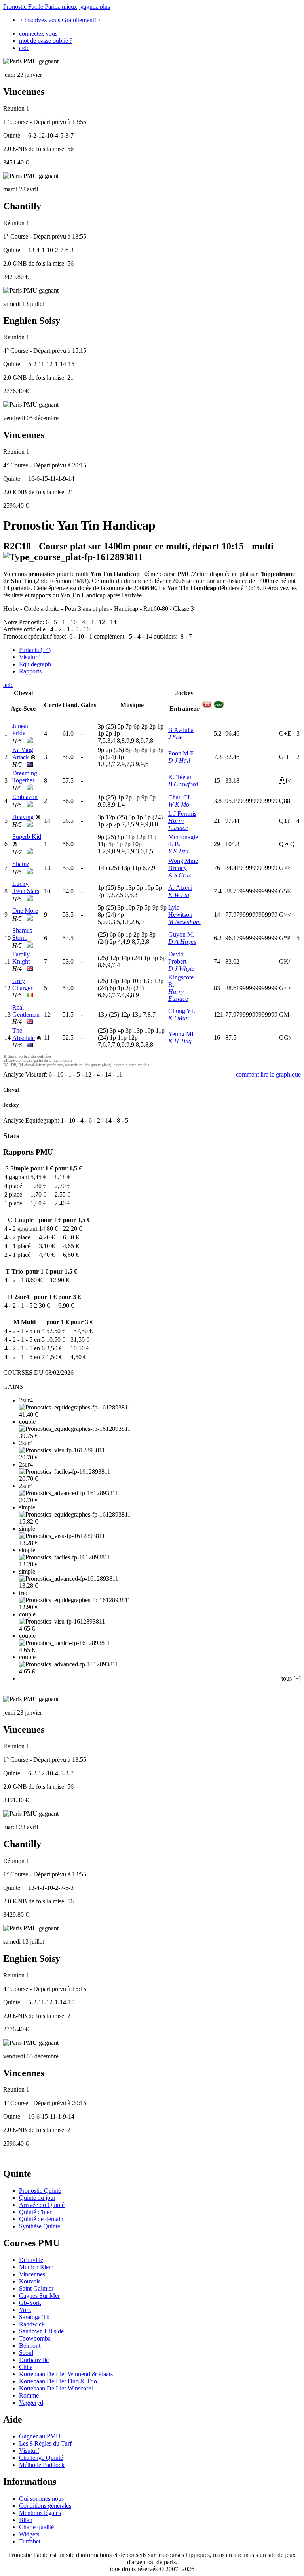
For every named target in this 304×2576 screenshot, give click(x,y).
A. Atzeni (180, 888)
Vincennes (32, 2274)
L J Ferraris (182, 814)
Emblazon (25, 797)
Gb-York (30, 2303)
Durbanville (34, 2360)
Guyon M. (181, 934)
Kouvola (30, 2281)
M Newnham (184, 922)
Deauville (31, 2260)
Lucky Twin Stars (26, 887)
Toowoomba (35, 2338)
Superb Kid (27, 837)
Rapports (30, 671)
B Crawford (183, 784)
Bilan (26, 2520)
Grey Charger (22, 984)
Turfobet (30, 2541)
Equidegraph (35, 664)
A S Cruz (180, 875)
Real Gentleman (26, 1011)
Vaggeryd (31, 2403)
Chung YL (182, 1011)
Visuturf (29, 657)
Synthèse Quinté (40, 2226)
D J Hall (179, 760)
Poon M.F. (181, 753)
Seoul (26, 2353)
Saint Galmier (36, 2288)
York (25, 2310)
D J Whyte (181, 969)
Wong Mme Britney (183, 864)
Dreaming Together (25, 777)
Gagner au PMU (40, 2436)
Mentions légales (40, 2513)
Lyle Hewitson (180, 911)
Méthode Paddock (42, 2465)
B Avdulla (181, 730)
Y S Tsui (178, 851)
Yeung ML (182, 1034)
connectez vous (38, 33)
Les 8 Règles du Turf (45, 2443)
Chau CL (180, 797)
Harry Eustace (178, 824)
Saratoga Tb (34, 2317)
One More (25, 911)
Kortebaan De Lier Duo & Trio (58, 2381)
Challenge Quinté (41, 2458)
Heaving (23, 817)
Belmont (30, 2346)
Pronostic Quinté (40, 2191)
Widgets (29, 2534)
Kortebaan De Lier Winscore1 (57, 2388)
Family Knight (21, 958)
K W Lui (179, 895)
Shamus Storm (22, 934)
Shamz (21, 864)
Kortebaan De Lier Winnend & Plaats (66, 2374)
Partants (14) (35, 650)
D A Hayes (182, 942)
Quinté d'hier (35, 2212)
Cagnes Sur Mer (39, 2296)
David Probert (177, 958)
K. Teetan (180, 777)
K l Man (179, 1018)
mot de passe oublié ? (46, 41)
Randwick (32, 2324)
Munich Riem (36, 2267)
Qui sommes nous (41, 2499)
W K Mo (179, 804)
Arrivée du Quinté (42, 2205)
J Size (175, 737)
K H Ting (180, 1041)
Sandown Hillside (41, 2331)
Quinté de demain (41, 2219)
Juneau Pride (21, 730)
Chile (26, 2367)
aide (24, 48)
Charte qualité (36, 2527)
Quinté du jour (37, 2198)
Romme (29, 2395)
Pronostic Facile (57, 7)
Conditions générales (45, 2506)
